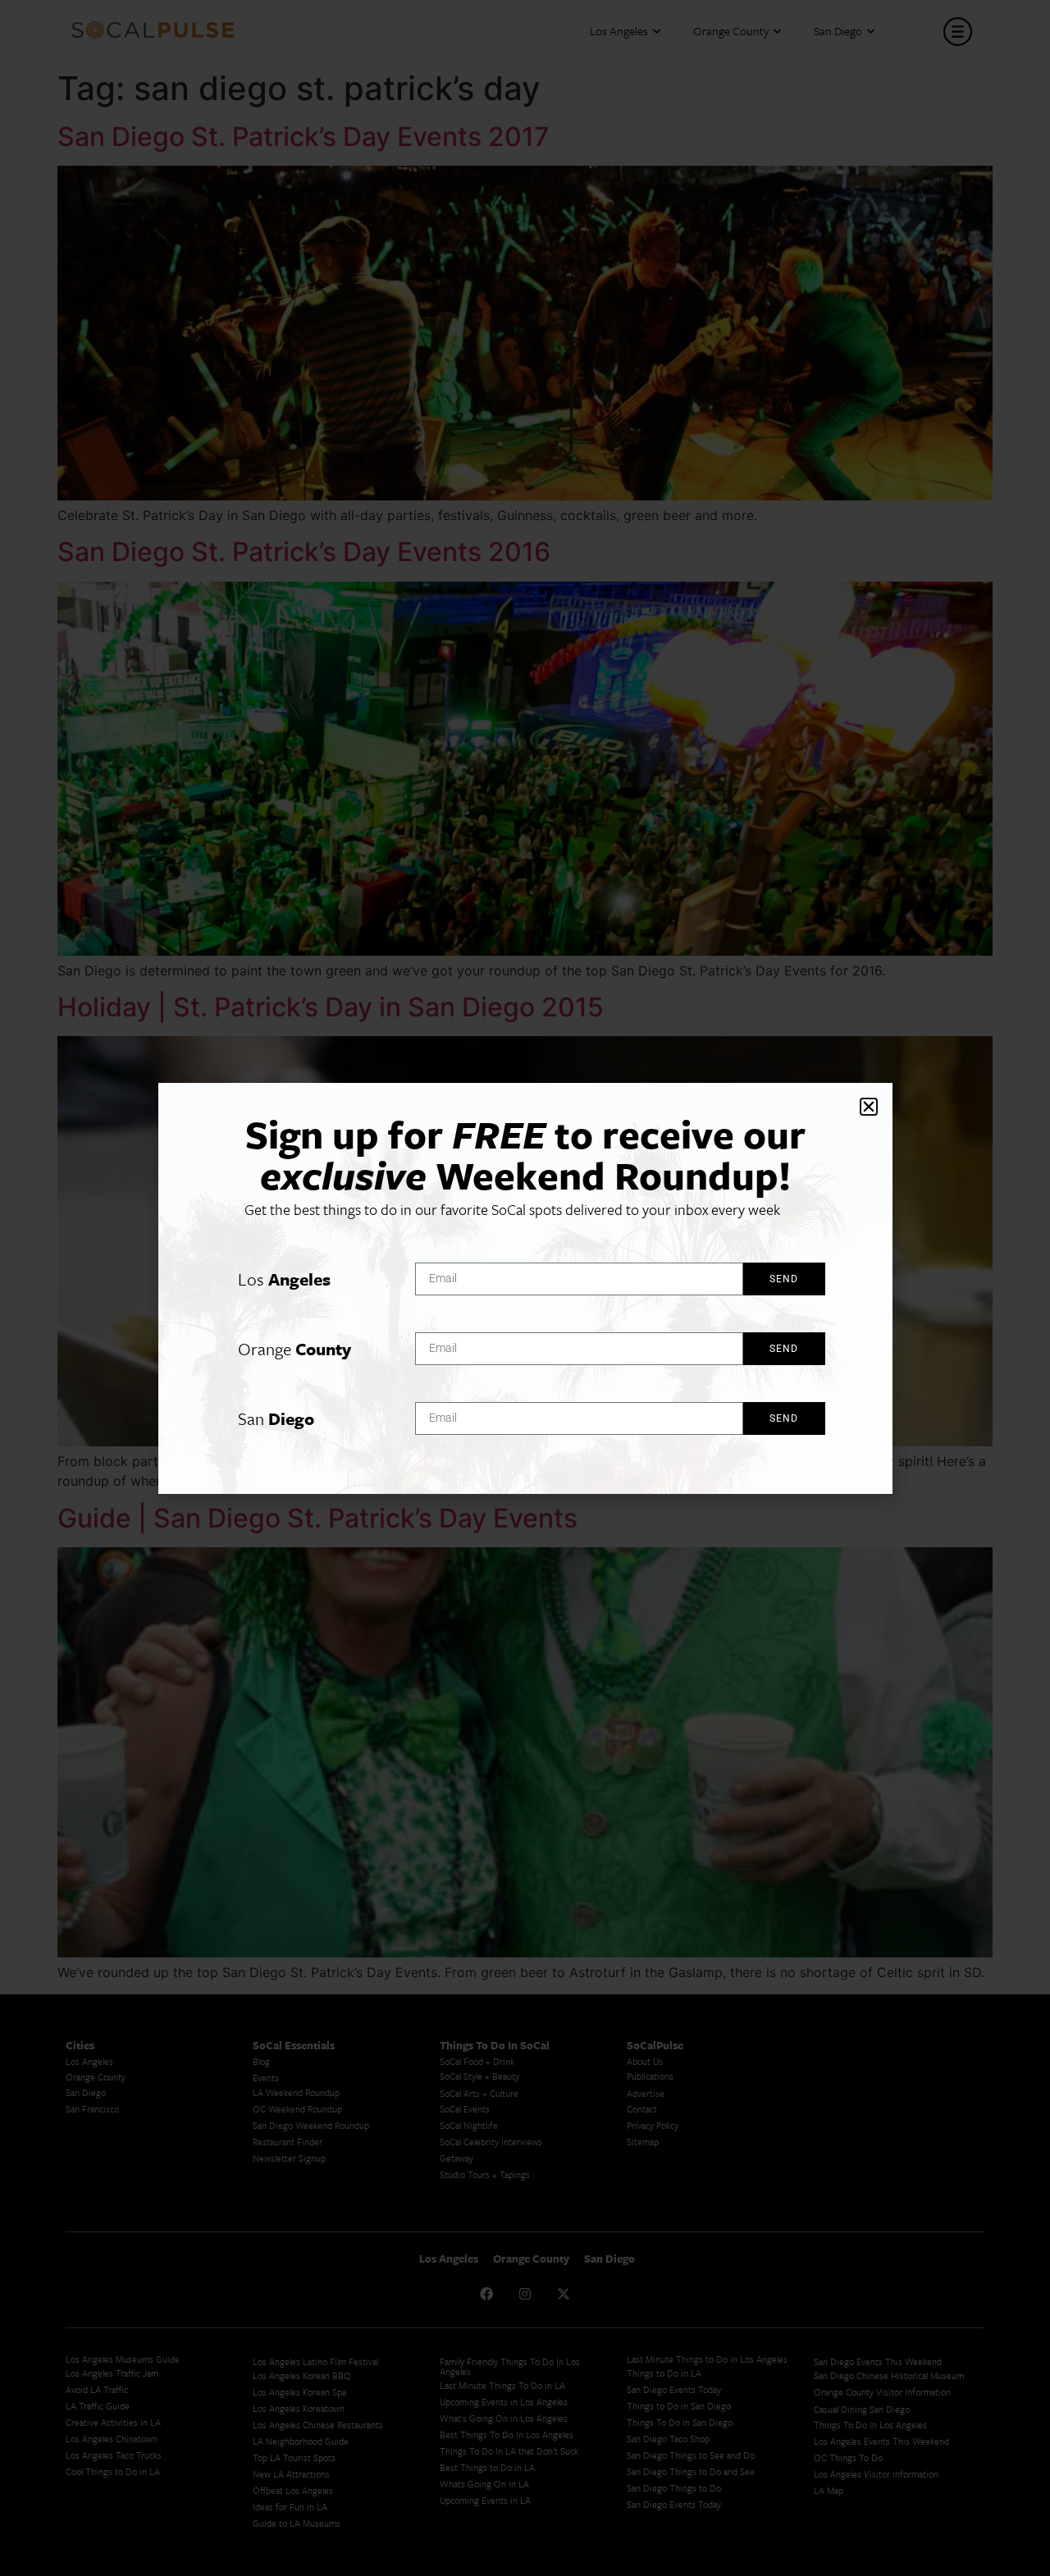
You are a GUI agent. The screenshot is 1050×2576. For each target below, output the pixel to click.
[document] (525, 1288)
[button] (869, 1107)
